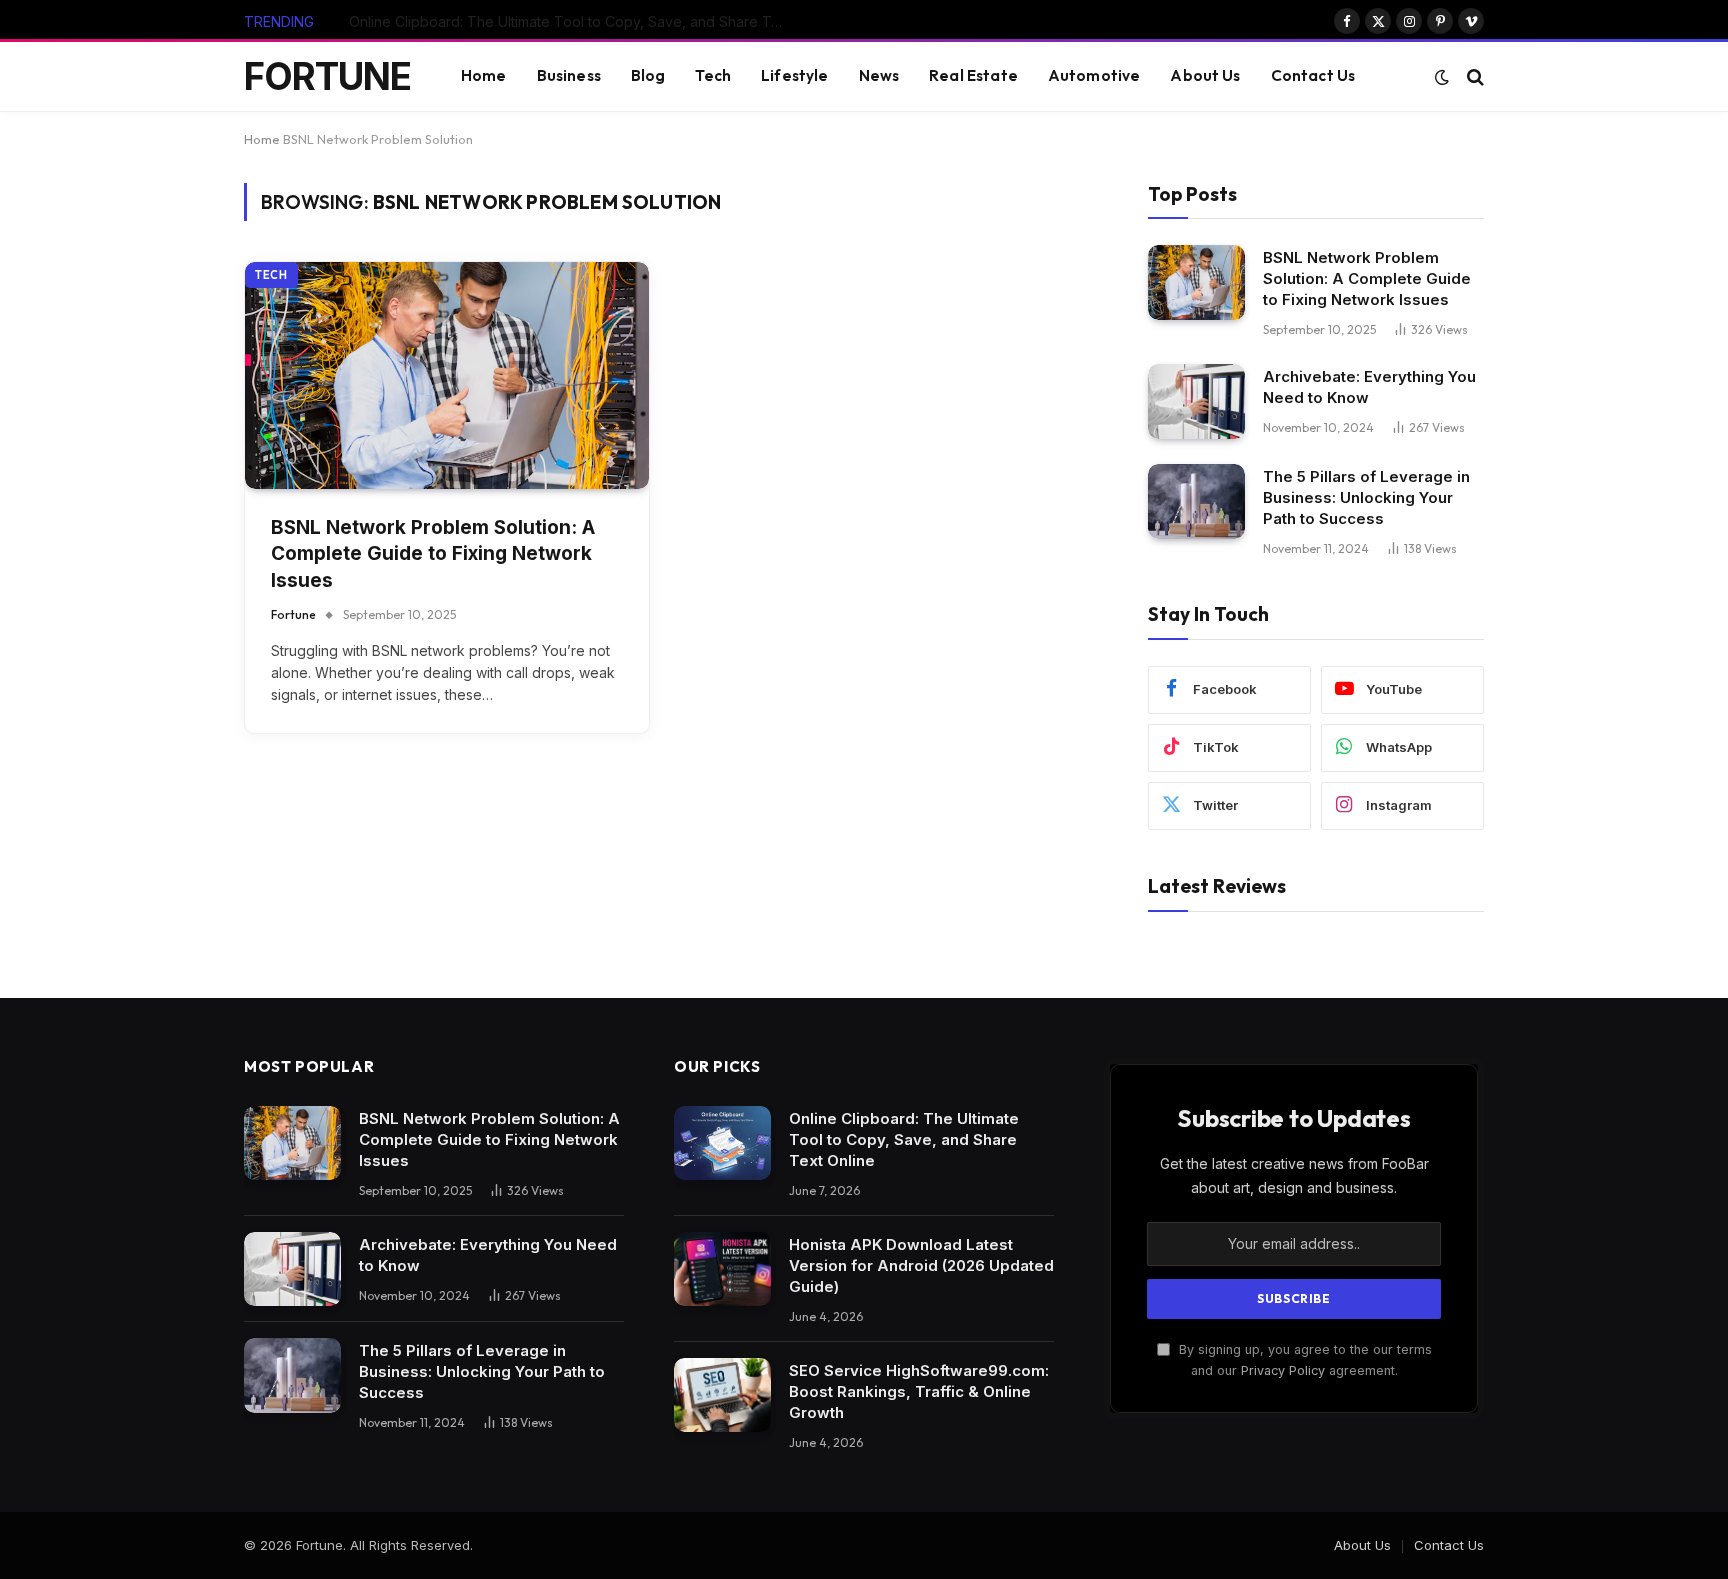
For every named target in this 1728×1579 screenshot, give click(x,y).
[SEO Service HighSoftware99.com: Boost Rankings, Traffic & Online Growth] (722, 1395)
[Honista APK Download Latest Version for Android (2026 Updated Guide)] (722, 1269)
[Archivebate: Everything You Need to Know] (1196, 401)
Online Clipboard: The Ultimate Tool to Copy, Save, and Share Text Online (904, 1139)
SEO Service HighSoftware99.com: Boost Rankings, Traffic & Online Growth (919, 1391)
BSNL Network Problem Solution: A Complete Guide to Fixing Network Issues (433, 554)
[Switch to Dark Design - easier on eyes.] (1442, 77)
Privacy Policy (1283, 1370)
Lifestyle (794, 75)
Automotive (1094, 75)
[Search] (1473, 76)
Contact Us (1313, 75)
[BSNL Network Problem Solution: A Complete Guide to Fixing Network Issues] (447, 375)
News (879, 75)
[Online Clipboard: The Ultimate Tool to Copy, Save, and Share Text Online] (722, 1143)
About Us (1205, 75)
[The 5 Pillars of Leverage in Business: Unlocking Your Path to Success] (1196, 501)
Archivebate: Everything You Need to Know (1369, 387)
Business (569, 75)
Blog (648, 75)
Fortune (293, 614)
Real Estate (973, 75)
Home (484, 75)
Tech (713, 75)
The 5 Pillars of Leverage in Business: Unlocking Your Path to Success (1366, 497)
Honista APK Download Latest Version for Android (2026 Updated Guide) (574, 21)
